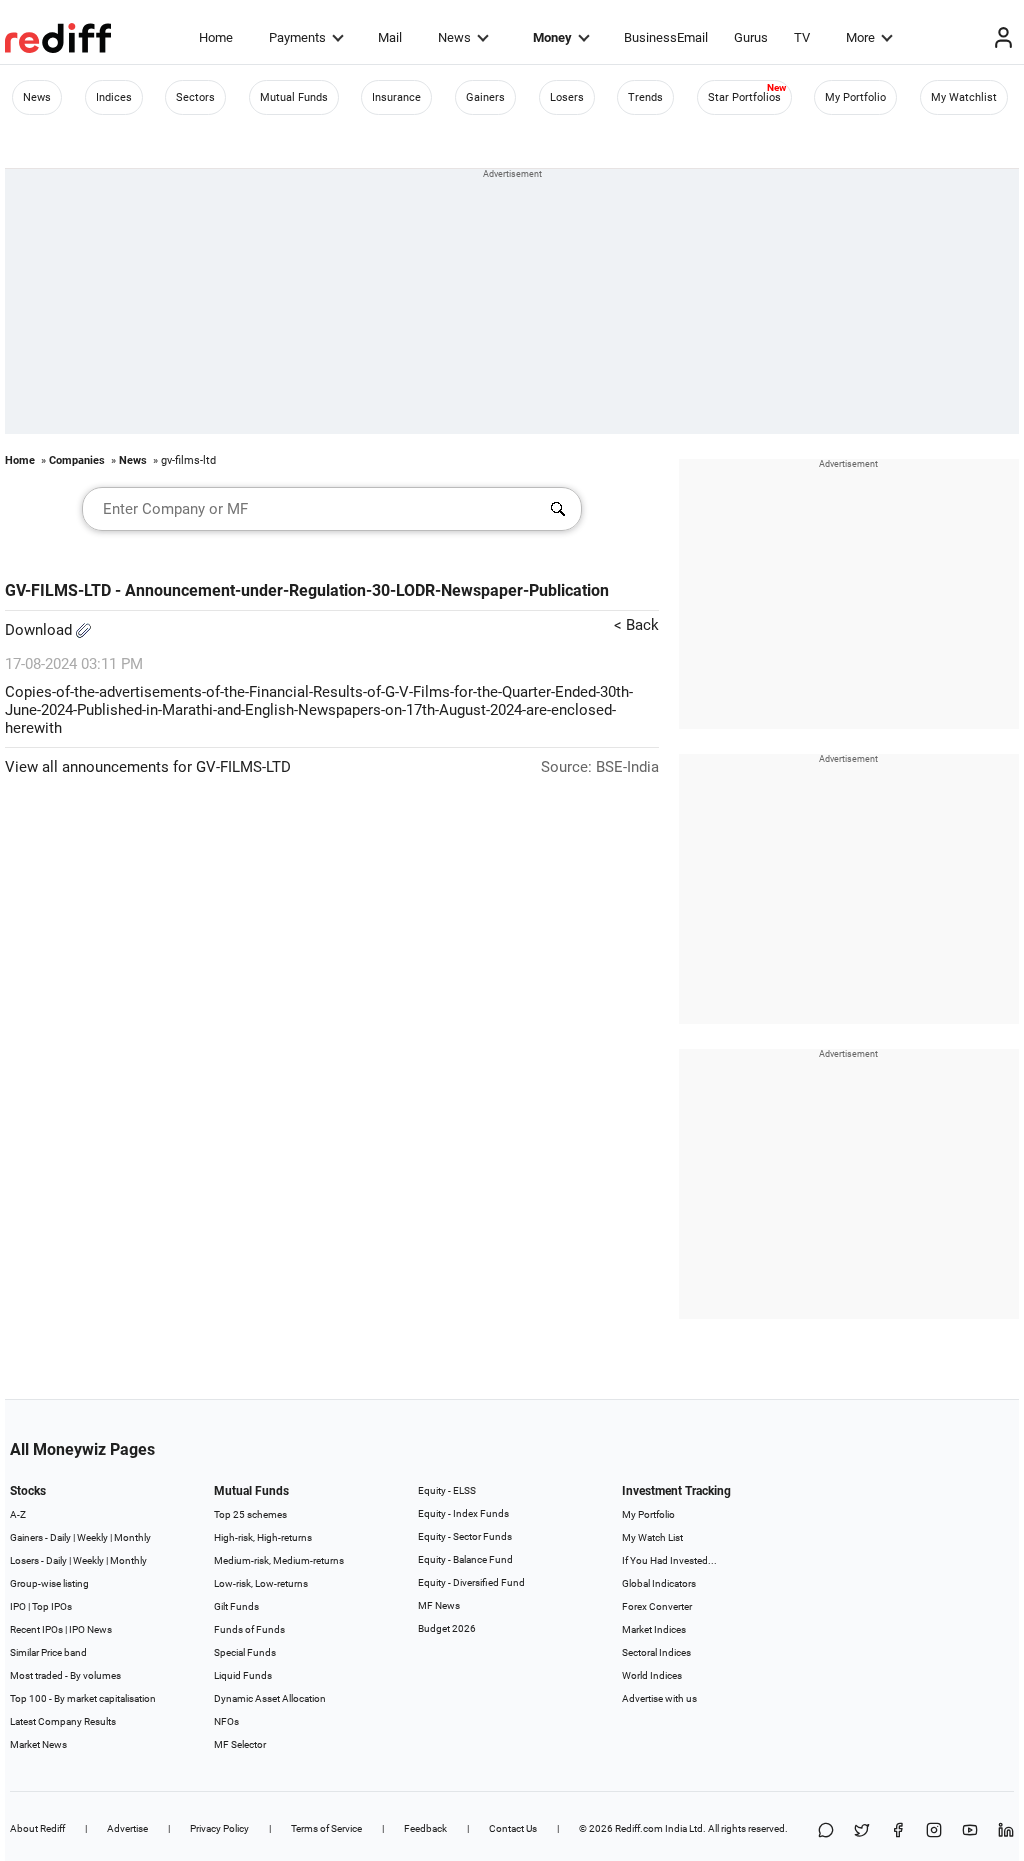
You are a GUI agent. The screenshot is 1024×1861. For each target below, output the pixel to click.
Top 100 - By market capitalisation (83, 1698)
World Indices (652, 1675)
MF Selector (240, 1744)
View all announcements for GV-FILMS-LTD (148, 767)
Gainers (485, 97)
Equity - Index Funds (463, 1513)
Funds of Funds (249, 1629)
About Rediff (37, 1828)
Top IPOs (52, 1606)
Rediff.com (639, 1828)
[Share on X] (862, 1831)
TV (802, 37)
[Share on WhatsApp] (826, 1831)
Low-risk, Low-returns (261, 1583)
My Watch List (652, 1537)
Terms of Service (326, 1828)
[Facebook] (898, 1831)
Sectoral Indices (656, 1652)
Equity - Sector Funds (465, 1536)
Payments (297, 37)
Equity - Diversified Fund (471, 1582)
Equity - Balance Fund (465, 1559)
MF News (439, 1605)
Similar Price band (48, 1652)
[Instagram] (934, 1831)
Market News (38, 1744)
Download (40, 630)
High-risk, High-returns (263, 1537)
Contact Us (513, 1828)
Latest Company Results (63, 1721)
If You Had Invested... (669, 1560)
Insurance (396, 97)
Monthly (132, 1537)
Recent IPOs (36, 1629)
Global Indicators (659, 1583)
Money (552, 37)
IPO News (90, 1629)
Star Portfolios (744, 97)
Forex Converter (657, 1606)
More (860, 37)
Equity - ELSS (447, 1490)
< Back (636, 625)
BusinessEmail (666, 37)
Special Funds (245, 1652)
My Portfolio (855, 97)
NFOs (226, 1721)
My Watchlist (964, 97)
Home (216, 37)
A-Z (18, 1514)
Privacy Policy (219, 1828)
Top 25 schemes (250, 1514)
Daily (60, 1537)
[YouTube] (970, 1831)
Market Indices (654, 1629)
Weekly (92, 1537)
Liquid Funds (243, 1675)
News (454, 37)
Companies (77, 460)
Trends (645, 97)
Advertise (127, 1828)
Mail (390, 37)
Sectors (195, 97)
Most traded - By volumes (65, 1675)
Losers (567, 97)
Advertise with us (659, 1698)
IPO (18, 1606)
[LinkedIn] (1006, 1831)
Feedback (425, 1828)
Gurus (751, 37)
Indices (114, 97)
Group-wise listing (49, 1583)
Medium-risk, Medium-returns (279, 1560)
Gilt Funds (236, 1606)
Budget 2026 (447, 1628)
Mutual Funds (294, 97)
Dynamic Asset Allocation (270, 1698)
